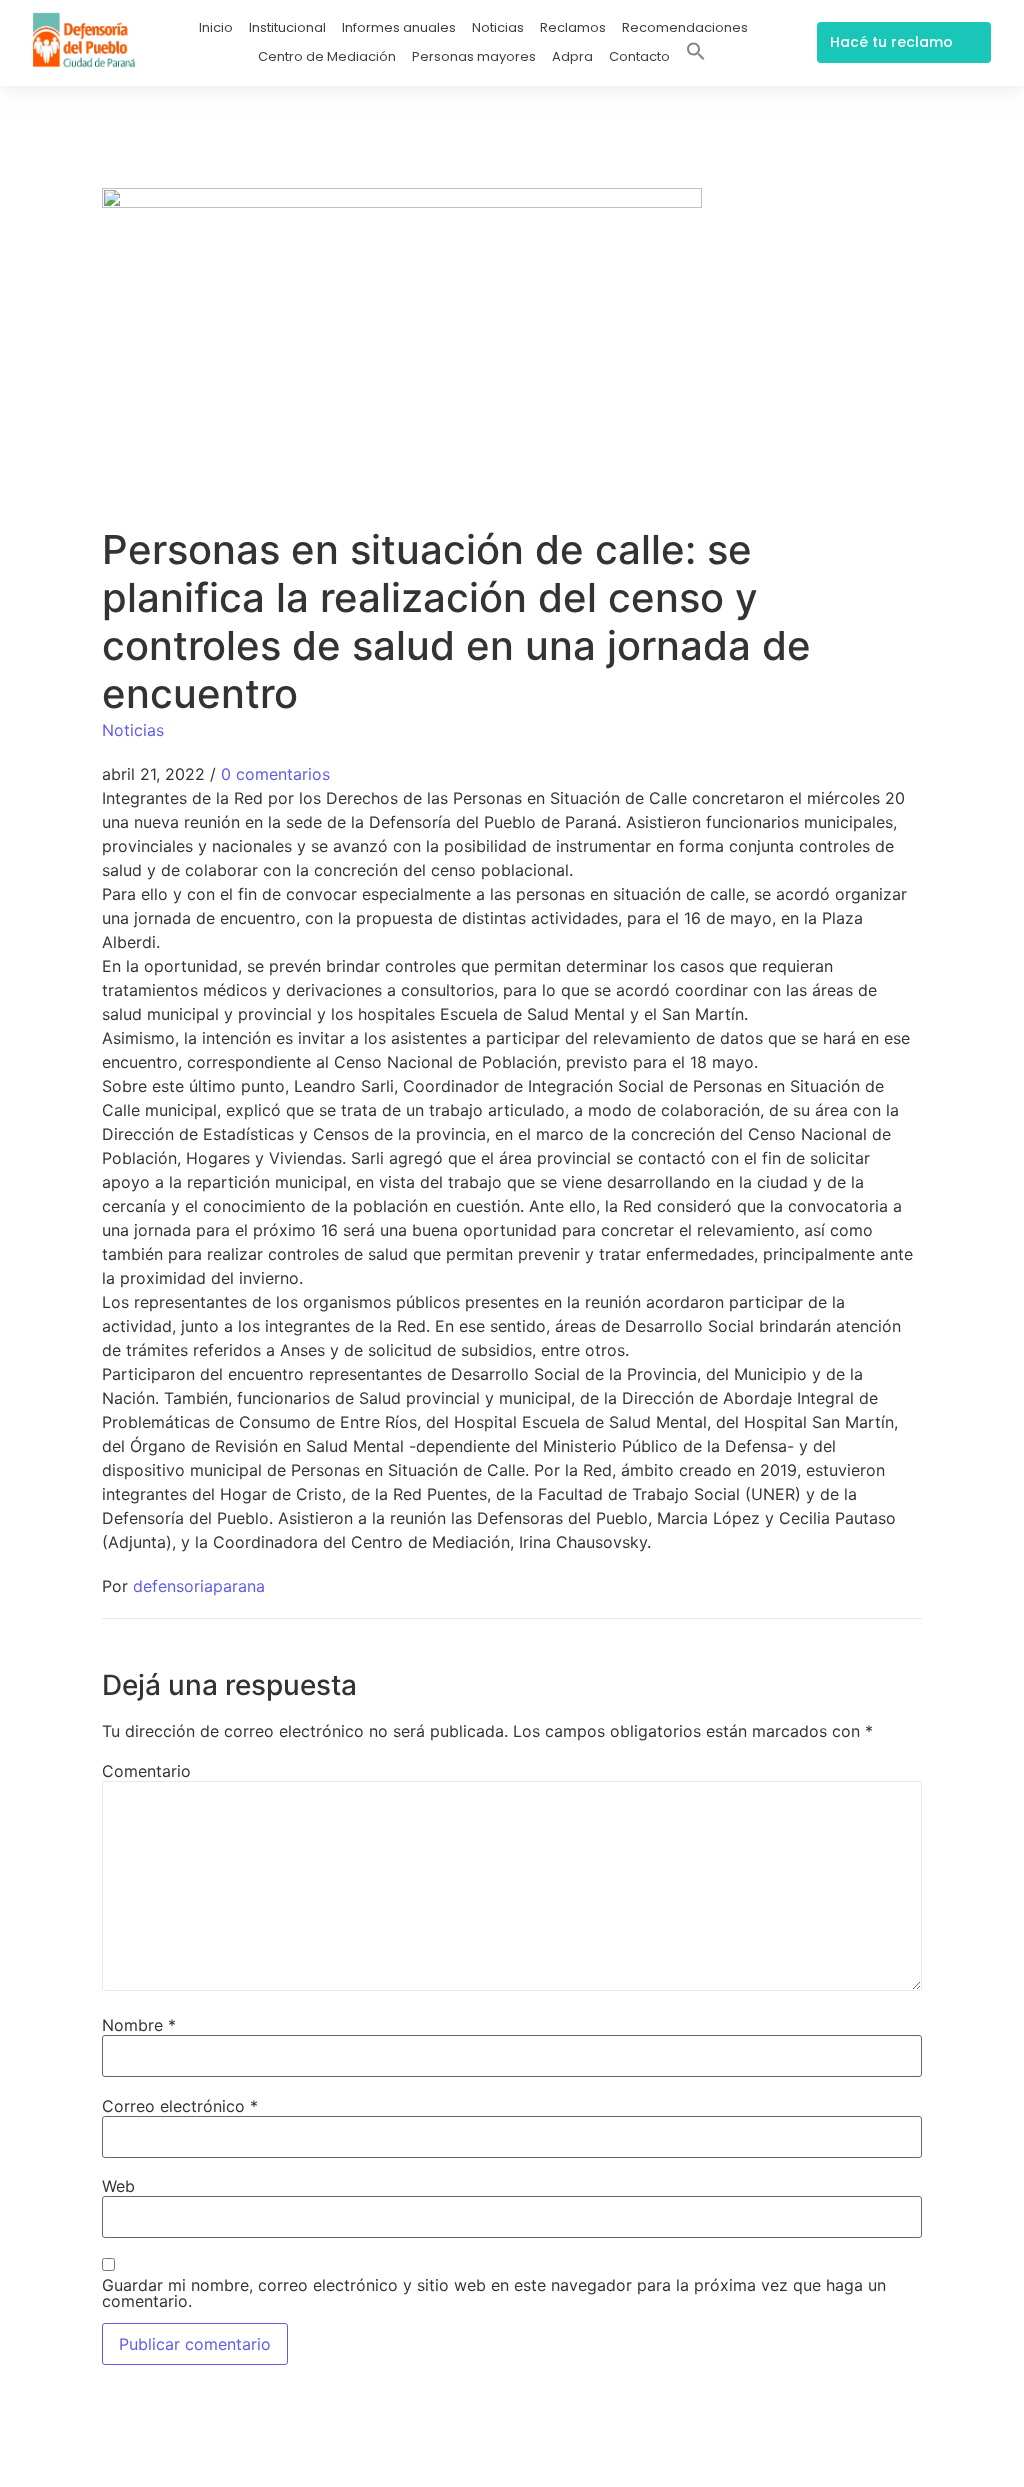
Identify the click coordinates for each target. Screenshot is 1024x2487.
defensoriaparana (199, 1586)
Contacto (639, 56)
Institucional (287, 27)
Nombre (139, 2025)
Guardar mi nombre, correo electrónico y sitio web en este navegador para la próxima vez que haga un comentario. (494, 2293)
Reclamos (573, 27)
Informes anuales (399, 27)
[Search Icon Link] (696, 55)
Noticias (498, 27)
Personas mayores (474, 56)
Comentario (146, 1771)
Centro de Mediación (327, 56)
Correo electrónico (180, 2106)
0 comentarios (275, 774)
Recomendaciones (685, 27)
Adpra (572, 56)
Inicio (216, 27)
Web (118, 2186)
